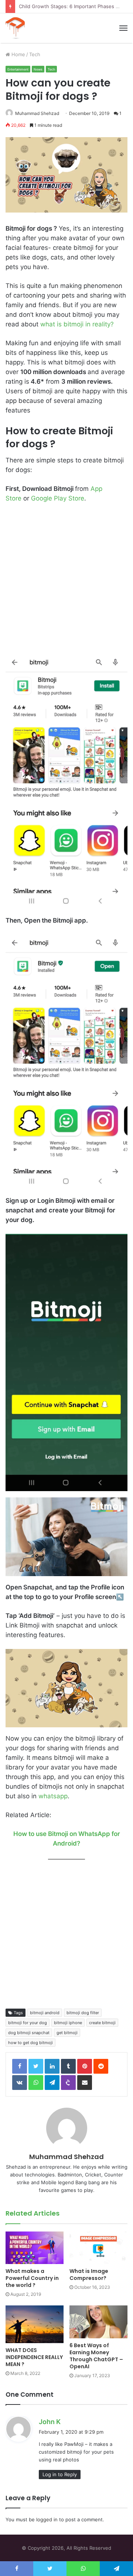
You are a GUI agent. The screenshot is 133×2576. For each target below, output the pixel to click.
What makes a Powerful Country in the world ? (32, 2278)
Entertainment (18, 69)
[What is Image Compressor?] (98, 2248)
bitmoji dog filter (83, 2013)
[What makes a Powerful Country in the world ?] (35, 2248)
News (38, 69)
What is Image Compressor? (89, 2275)
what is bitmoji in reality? (77, 324)
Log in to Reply (60, 2474)
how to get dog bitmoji (30, 2043)
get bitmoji (67, 2033)
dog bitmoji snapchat (29, 2033)
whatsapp (53, 1796)
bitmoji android (45, 2013)
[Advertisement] (66, 582)
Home (18, 54)
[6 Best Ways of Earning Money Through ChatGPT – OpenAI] (98, 2322)
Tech (35, 54)
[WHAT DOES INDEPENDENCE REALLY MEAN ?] (35, 2324)
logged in (47, 2519)
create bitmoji (102, 2023)
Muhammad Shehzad (37, 113)
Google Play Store (58, 498)
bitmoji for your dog (28, 2023)
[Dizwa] (15, 28)
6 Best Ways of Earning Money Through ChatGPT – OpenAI (96, 2356)
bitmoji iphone (68, 2023)
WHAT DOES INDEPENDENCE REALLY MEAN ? (34, 2357)
